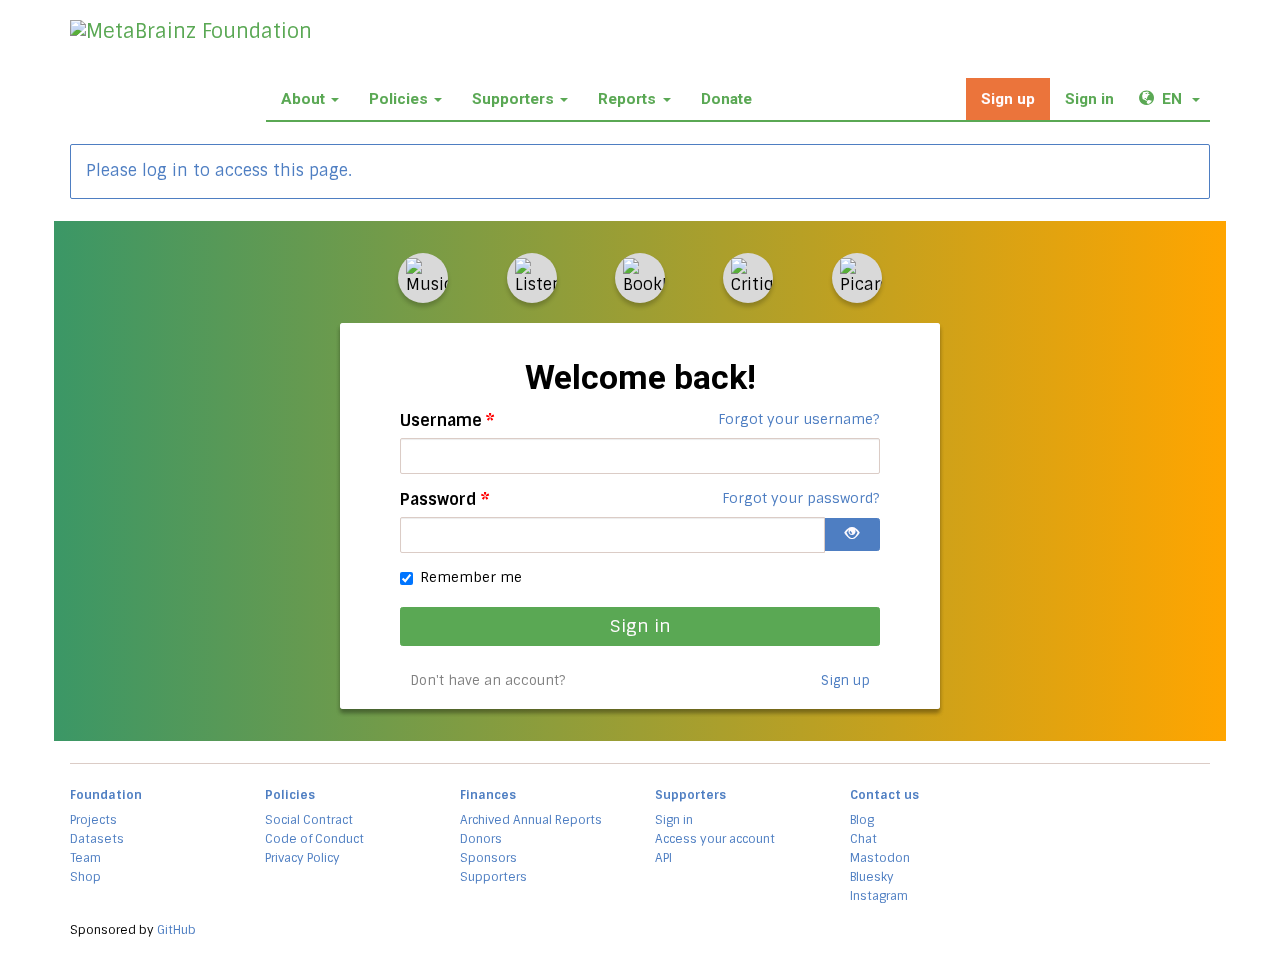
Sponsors (488, 858)
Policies (398, 99)
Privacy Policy (302, 858)
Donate (726, 99)
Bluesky (872, 877)
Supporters (513, 99)
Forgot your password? (801, 498)
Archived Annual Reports (531, 820)
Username (447, 420)
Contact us (884, 795)
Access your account (715, 839)
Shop (85, 877)
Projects (93, 820)
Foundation (106, 795)
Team (85, 858)
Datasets (97, 839)
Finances (488, 795)
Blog (862, 820)
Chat (863, 839)
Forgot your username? (799, 419)
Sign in (1089, 99)
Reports (627, 99)
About (303, 99)
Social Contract (309, 820)
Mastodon (880, 858)
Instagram (879, 896)
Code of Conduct (314, 839)
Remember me (471, 577)
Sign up (1008, 99)
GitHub (176, 930)
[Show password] (852, 534)
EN (1185, 98)
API (663, 858)
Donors (481, 839)
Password (445, 499)
